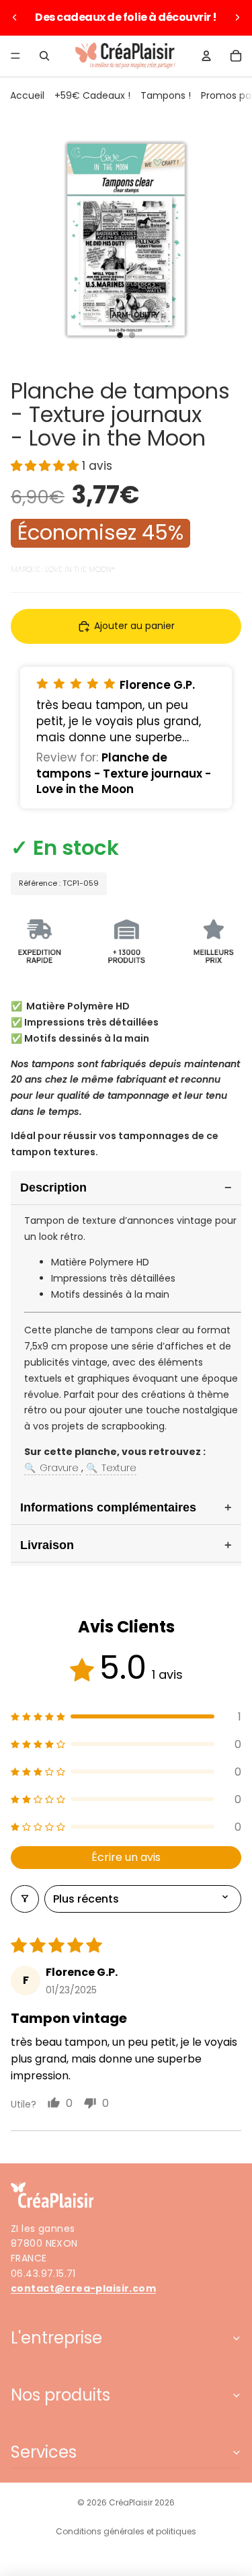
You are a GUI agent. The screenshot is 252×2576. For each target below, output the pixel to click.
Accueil (27, 95)
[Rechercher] (44, 56)
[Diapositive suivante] (237, 17)
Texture (111, 1468)
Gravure (53, 1468)
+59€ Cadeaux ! (92, 95)
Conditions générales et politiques (126, 2531)
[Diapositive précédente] (15, 17)
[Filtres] (25, 1899)
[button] (46, 466)
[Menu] (15, 56)
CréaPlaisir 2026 (142, 2502)
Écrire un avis (126, 1857)
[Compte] (206, 56)
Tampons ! (166, 95)
